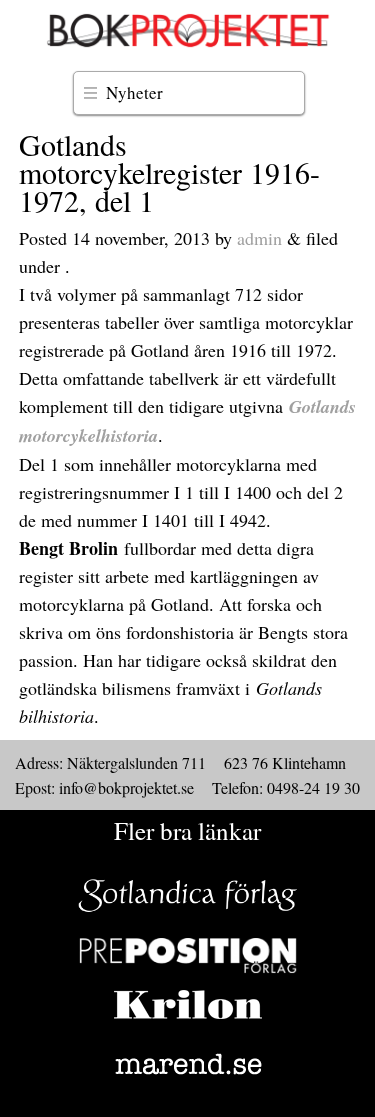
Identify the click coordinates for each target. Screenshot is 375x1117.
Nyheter (134, 92)
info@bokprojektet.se (126, 787)
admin (259, 238)
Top (352, 1089)
